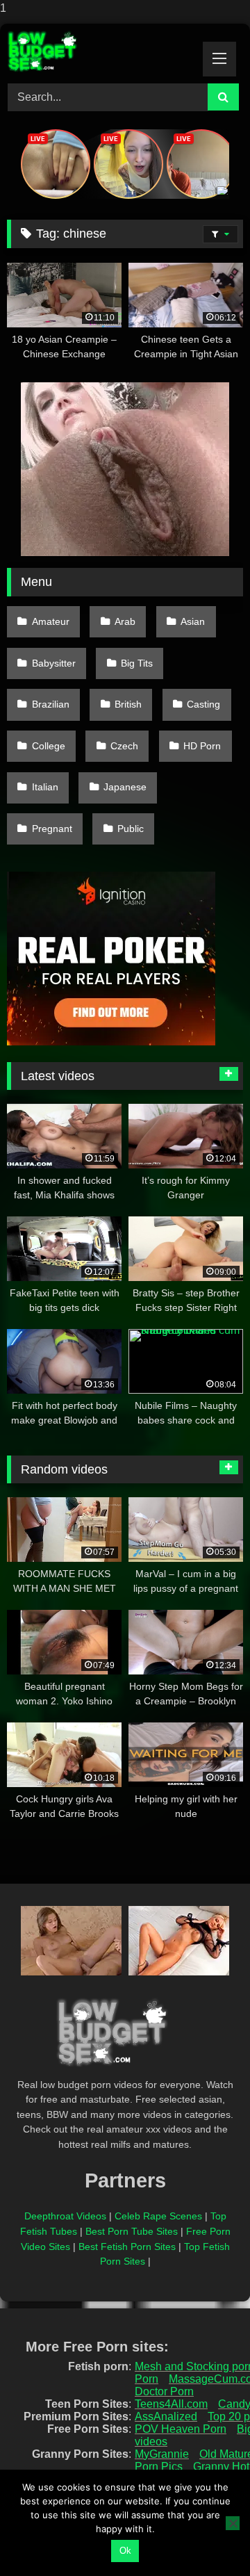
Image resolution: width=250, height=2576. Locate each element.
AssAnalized (166, 2416)
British (128, 704)
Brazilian (51, 704)
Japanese (125, 787)
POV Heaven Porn (181, 2429)
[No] (233, 2523)
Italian (45, 787)
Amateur (51, 621)
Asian (193, 621)
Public (131, 829)
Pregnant (52, 829)
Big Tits (137, 663)
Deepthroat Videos (65, 2216)
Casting (203, 704)
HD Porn (202, 746)
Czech (124, 746)
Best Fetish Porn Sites (127, 2247)
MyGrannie (162, 2454)
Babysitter (54, 663)
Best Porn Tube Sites (132, 2231)
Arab (125, 621)
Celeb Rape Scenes (158, 2216)
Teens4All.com (171, 2404)
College (49, 746)
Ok (125, 2551)
